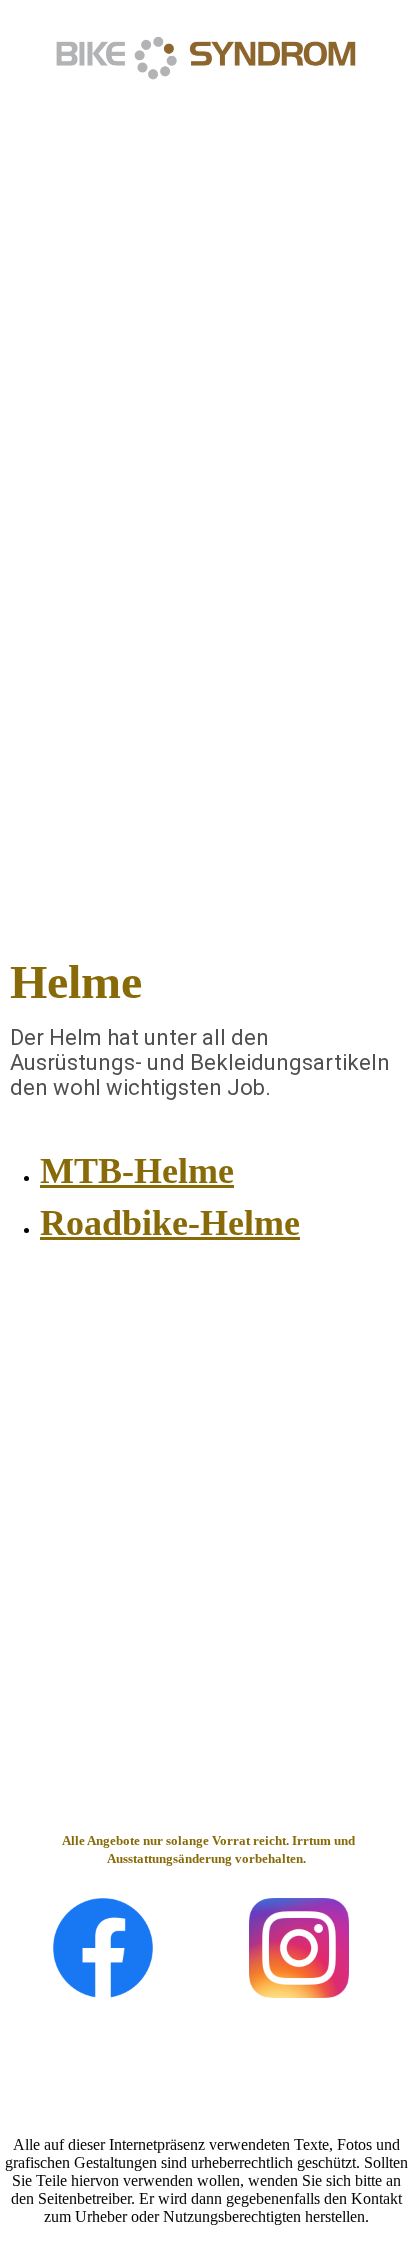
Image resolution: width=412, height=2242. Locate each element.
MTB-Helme (137, 1171)
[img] (206, 57)
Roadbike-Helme (170, 1223)
